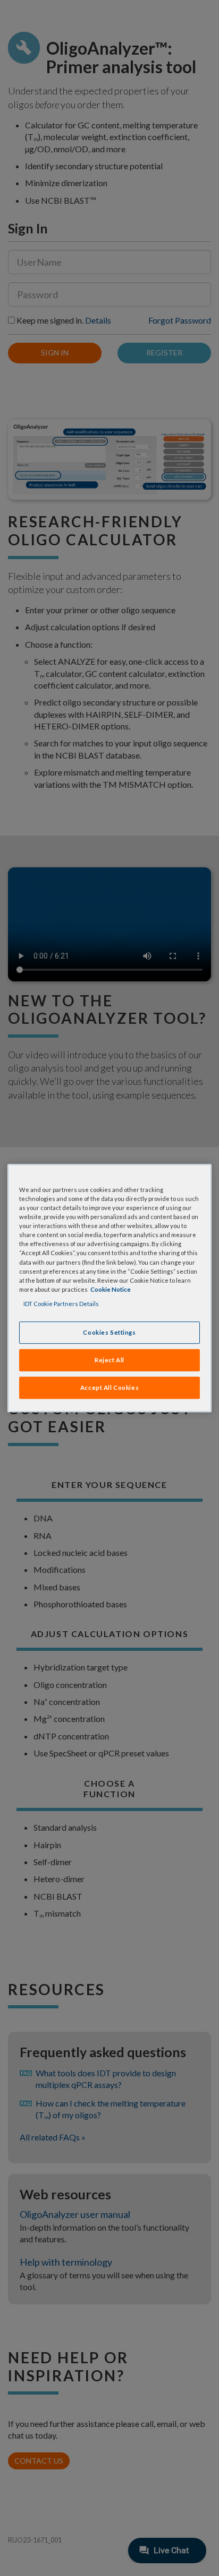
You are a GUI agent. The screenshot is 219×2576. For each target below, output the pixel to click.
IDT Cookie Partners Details (61, 1304)
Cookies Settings (109, 1332)
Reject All (109, 1360)
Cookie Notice (111, 1289)
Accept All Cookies (109, 1387)
